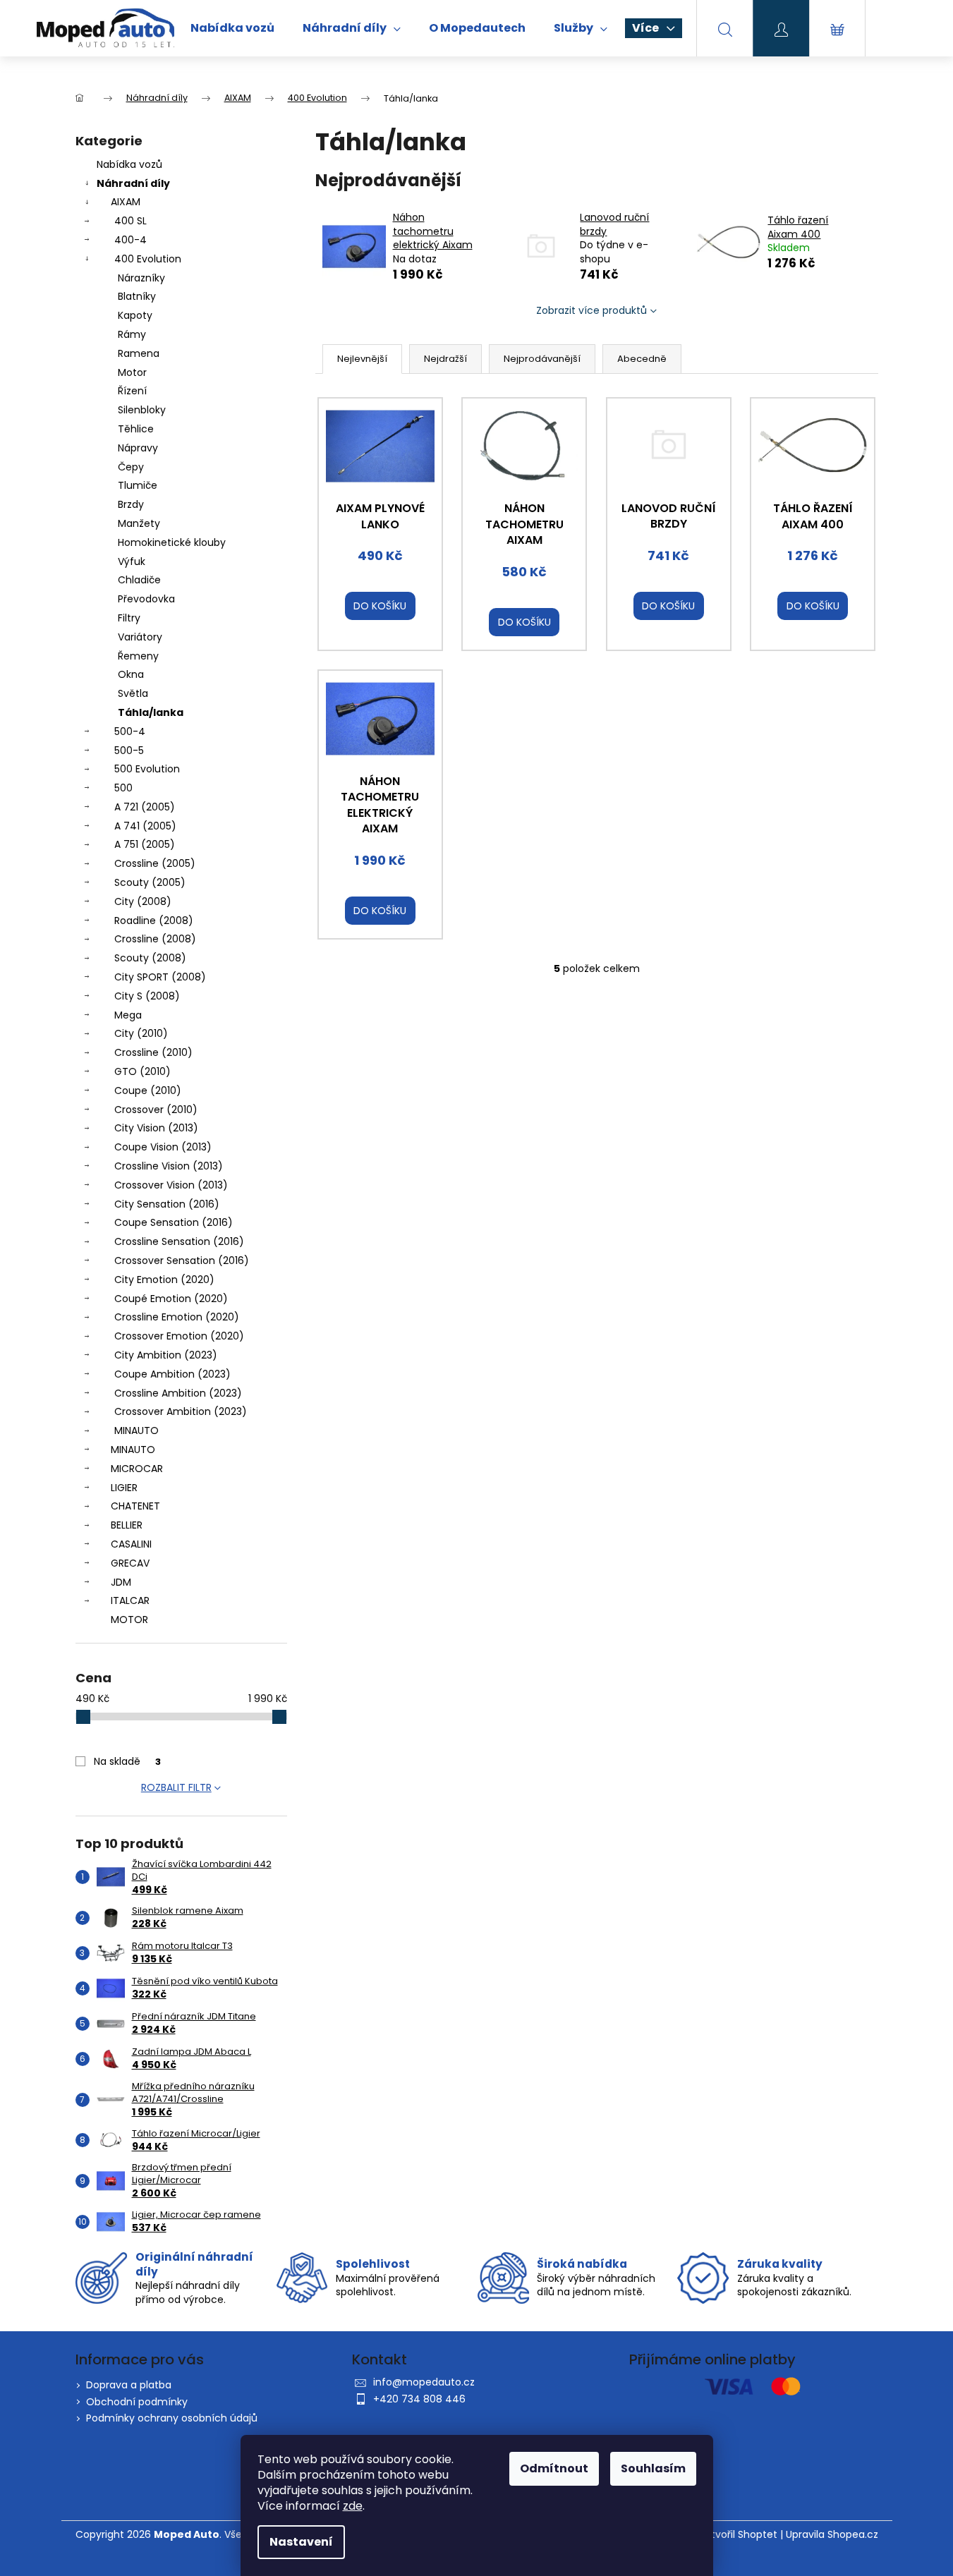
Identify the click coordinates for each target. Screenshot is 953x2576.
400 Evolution (148, 259)
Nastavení (301, 2542)
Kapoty (135, 315)
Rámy (132, 334)
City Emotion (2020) (164, 1280)
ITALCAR (130, 1600)
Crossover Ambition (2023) (181, 1411)
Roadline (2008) (154, 921)
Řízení (132, 391)
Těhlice (136, 429)
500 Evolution (147, 769)
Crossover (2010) (156, 1110)
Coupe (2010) (148, 1090)
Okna (131, 674)
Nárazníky (141, 278)
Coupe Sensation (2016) (174, 1222)
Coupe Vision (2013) (163, 1147)
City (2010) (141, 1033)
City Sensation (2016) (167, 1204)
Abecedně (642, 359)
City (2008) (143, 901)
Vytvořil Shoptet (738, 2535)
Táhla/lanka (151, 712)
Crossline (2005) (155, 863)
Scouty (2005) (150, 882)
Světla (133, 693)
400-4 (130, 240)
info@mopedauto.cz (424, 2382)
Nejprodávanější (542, 359)
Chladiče (139, 580)
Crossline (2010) (153, 1052)
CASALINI (131, 1544)
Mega (128, 1015)
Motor (132, 372)
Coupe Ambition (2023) (172, 1374)
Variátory (140, 637)
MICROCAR (137, 1469)
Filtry (129, 618)
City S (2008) (147, 996)
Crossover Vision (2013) (171, 1185)
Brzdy (131, 504)
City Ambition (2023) (166, 1355)
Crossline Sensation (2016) (179, 1241)
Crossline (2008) (155, 939)
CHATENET (135, 1506)
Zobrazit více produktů (591, 310)
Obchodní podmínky (137, 2402)
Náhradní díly (133, 183)
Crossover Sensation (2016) (182, 1260)
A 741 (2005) (145, 826)
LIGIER (124, 1488)
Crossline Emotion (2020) (177, 1317)
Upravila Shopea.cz (832, 2535)
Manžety (139, 523)
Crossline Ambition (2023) (178, 1393)
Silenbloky (142, 410)
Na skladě (127, 1761)
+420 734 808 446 (419, 2399)
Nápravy (138, 448)
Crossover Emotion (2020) (179, 1336)
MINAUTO (136, 1430)
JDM (121, 1582)
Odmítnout (554, 2468)
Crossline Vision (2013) (169, 1166)
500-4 (130, 731)
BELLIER (127, 1525)
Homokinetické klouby (172, 542)
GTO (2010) (142, 1071)
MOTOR (129, 1620)
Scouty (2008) (150, 958)
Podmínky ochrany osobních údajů (172, 2418)
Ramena (139, 353)
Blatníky (137, 296)
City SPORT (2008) (160, 977)
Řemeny (138, 656)
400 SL (130, 221)
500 (123, 788)
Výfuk (132, 561)
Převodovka (146, 599)
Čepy (131, 467)
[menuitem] (232, 28)
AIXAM (126, 202)
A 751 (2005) (145, 844)
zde (353, 2506)
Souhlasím (653, 2468)
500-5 (129, 751)
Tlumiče (138, 485)
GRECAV (130, 1563)
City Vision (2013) (156, 1128)
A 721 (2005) (145, 807)
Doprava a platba (129, 2385)
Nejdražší (445, 359)
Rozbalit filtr (176, 1787)
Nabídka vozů (129, 164)
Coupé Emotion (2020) (171, 1299)
